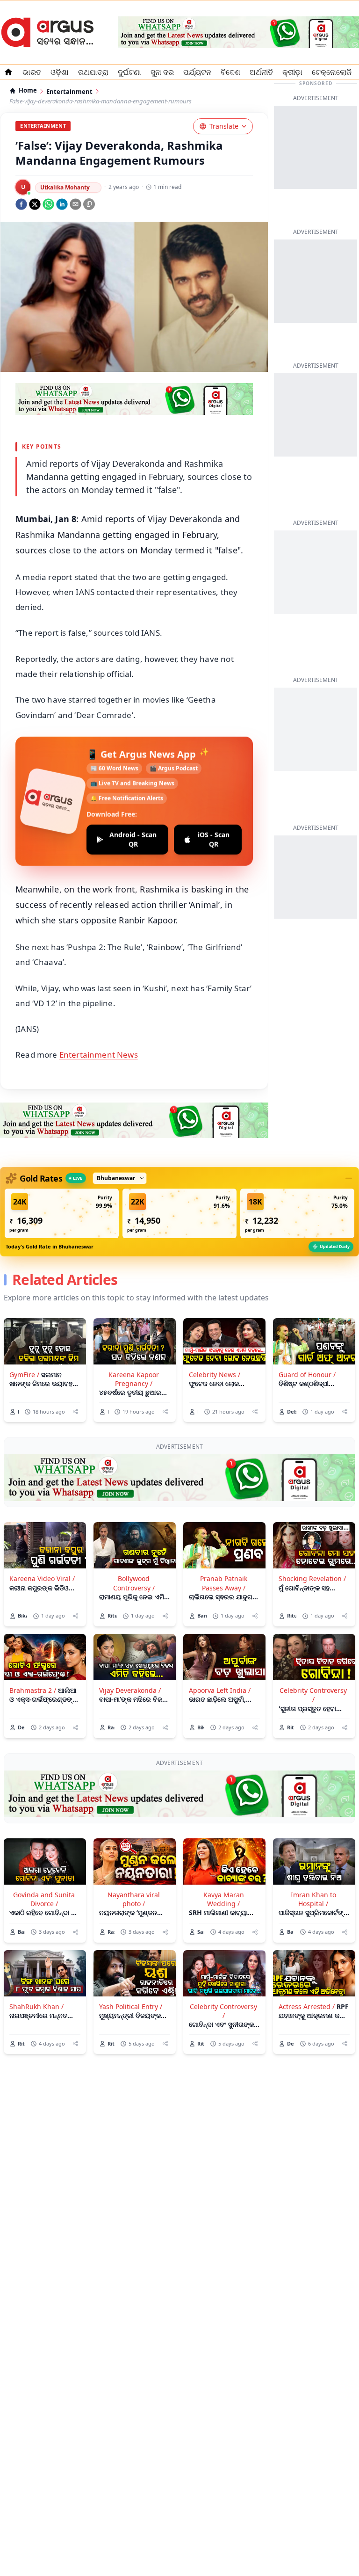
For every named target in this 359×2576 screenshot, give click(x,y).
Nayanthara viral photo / (134, 1899)
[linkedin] (62, 204)
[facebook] (21, 204)
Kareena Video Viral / (42, 1578)
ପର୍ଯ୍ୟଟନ (197, 72)
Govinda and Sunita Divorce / (44, 1899)
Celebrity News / (215, 1375)
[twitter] (35, 204)
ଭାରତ (32, 72)
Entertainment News (99, 1055)
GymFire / (24, 1375)
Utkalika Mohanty (65, 187)
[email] (75, 204)
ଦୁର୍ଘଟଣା (129, 72)
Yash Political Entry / (131, 2006)
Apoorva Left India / (220, 1690)
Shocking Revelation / (312, 1578)
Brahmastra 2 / (33, 1690)
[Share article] (75, 1411)
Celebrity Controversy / (313, 1695)
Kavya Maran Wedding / (224, 1899)
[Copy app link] (89, 204)
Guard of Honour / (307, 1375)
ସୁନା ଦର (162, 72)
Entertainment (69, 92)
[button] (62, 1213)
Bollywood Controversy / (134, 1583)
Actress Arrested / (307, 2006)
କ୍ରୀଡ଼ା (292, 72)
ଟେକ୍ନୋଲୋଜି (332, 72)
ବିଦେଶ (230, 72)
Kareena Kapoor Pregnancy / (134, 1379)
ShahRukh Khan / (36, 2006)
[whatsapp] (48, 204)
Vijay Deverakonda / (130, 1690)
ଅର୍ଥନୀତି (261, 72)
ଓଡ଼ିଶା (60, 72)
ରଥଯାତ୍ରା (93, 72)
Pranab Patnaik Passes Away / (224, 1583)
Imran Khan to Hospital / (313, 1899)
